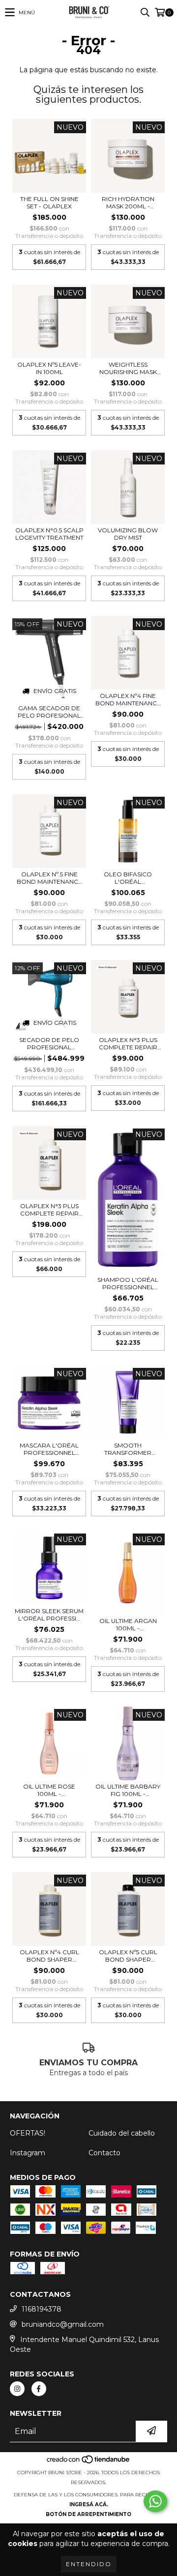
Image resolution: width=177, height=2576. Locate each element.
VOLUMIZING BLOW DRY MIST (128, 534)
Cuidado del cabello (122, 2133)
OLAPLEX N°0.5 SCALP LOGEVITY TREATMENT (49, 534)
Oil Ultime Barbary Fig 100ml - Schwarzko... (128, 1790)
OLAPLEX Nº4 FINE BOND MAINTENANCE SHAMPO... (128, 699)
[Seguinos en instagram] (17, 2389)
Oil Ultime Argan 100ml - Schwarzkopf (128, 1624)
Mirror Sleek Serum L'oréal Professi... (49, 1615)
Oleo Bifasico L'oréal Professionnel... (128, 878)
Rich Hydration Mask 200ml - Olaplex (128, 203)
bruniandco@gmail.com (63, 2324)
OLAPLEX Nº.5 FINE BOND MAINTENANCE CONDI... (49, 878)
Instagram (28, 2153)
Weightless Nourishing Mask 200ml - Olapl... (128, 368)
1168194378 (42, 2309)
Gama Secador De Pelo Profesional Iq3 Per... (49, 712)
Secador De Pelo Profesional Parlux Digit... (49, 1043)
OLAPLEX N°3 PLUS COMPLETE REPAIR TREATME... (128, 1043)
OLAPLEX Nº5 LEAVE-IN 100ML (49, 368)
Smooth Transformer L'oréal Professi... (128, 1449)
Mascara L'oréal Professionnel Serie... (49, 1449)
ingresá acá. (89, 2504)
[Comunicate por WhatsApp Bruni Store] (155, 2501)
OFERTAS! (28, 2133)
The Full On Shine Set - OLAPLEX (49, 203)
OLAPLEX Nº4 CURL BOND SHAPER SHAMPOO (49, 1956)
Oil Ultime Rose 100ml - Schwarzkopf (49, 1790)
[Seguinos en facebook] (39, 2389)
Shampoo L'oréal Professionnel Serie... (128, 1283)
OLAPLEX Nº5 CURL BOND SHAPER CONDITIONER (128, 1956)
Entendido (89, 2564)
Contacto (104, 2153)
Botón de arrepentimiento (88, 2514)
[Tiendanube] (89, 2463)
